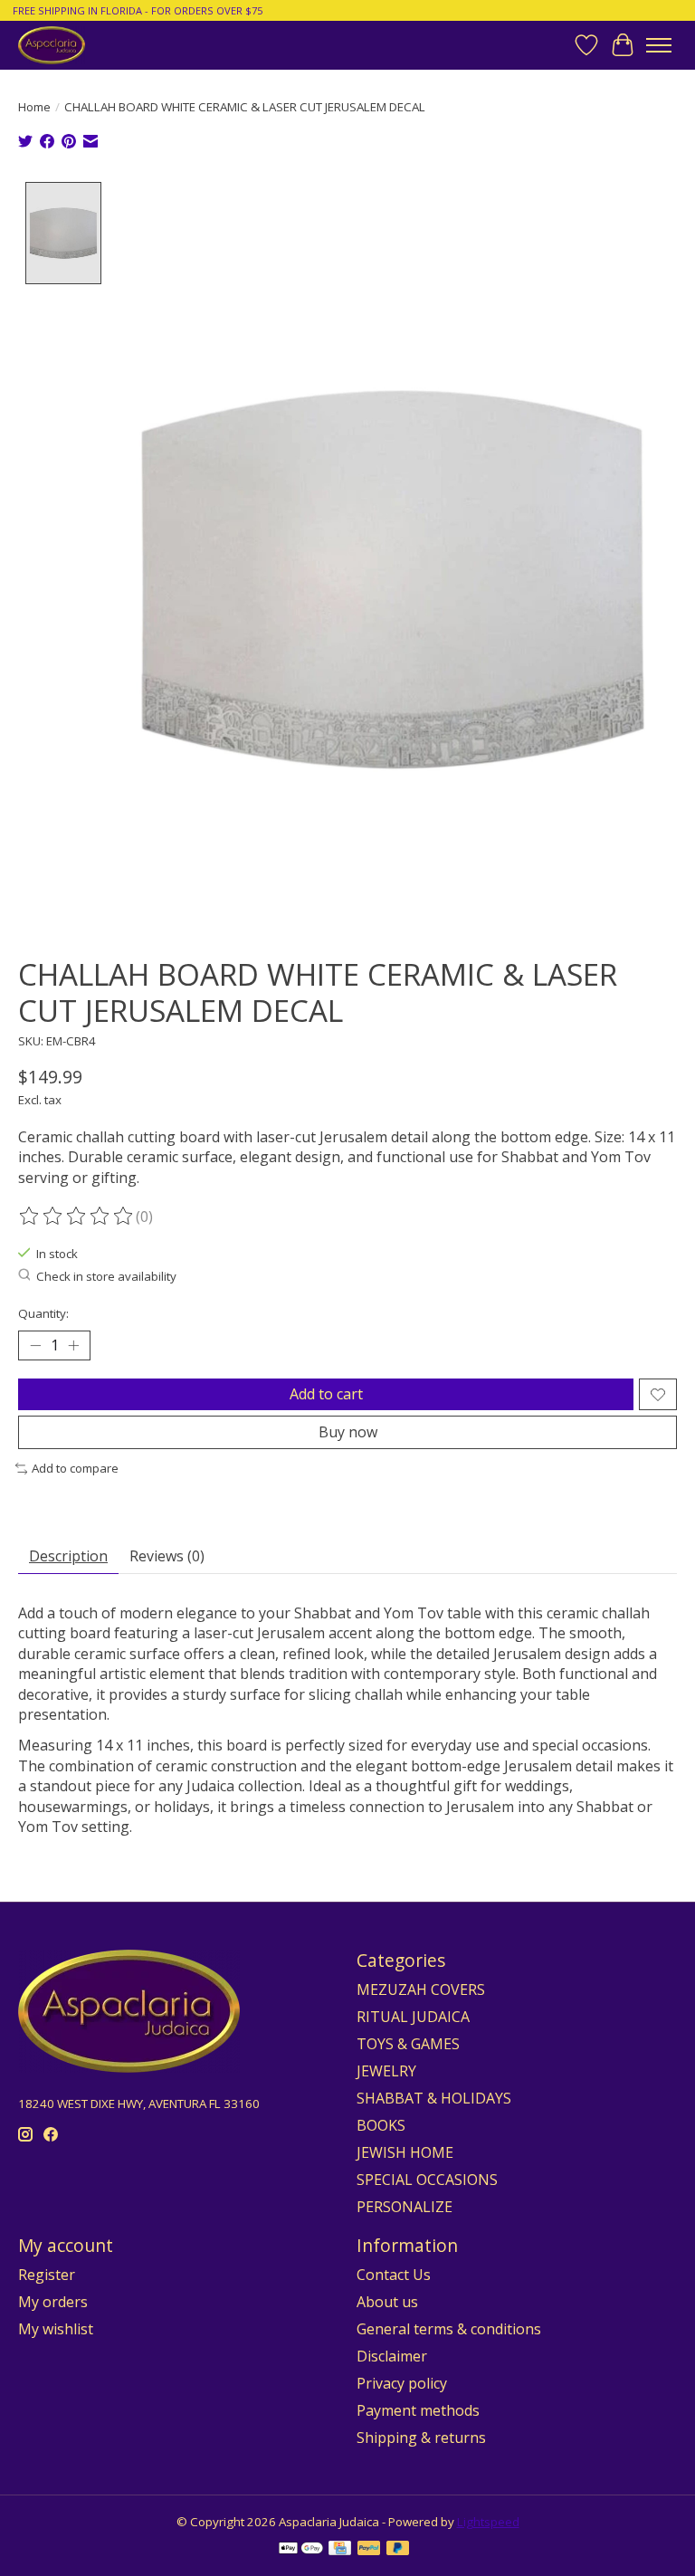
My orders (53, 2302)
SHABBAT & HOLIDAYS (434, 2098)
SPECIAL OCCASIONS (427, 2180)
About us (387, 2302)
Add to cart (326, 1394)
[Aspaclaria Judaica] (52, 45)
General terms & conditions (449, 2329)
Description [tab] (68, 1556)
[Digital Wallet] (301, 2550)
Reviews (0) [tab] (167, 1556)
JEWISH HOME (405, 2152)
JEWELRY (386, 2071)
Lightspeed (488, 2522)
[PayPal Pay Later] (398, 2550)
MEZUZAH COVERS (421, 1989)
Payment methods (418, 2410)
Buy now (348, 1432)
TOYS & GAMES (408, 2044)
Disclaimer (392, 2356)
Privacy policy (402, 2383)
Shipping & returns (421, 2438)
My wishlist (56, 2329)
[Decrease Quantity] (35, 1346)
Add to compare (75, 1468)
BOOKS (381, 2125)
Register (47, 2275)
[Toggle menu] (659, 45)
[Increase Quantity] (73, 1346)
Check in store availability (106, 1276)
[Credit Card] (340, 2550)
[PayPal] (369, 2550)
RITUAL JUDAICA (413, 2017)
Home (34, 107)
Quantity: (43, 1313)
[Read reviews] (77, 1216)
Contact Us (394, 2275)
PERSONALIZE (405, 2207)
